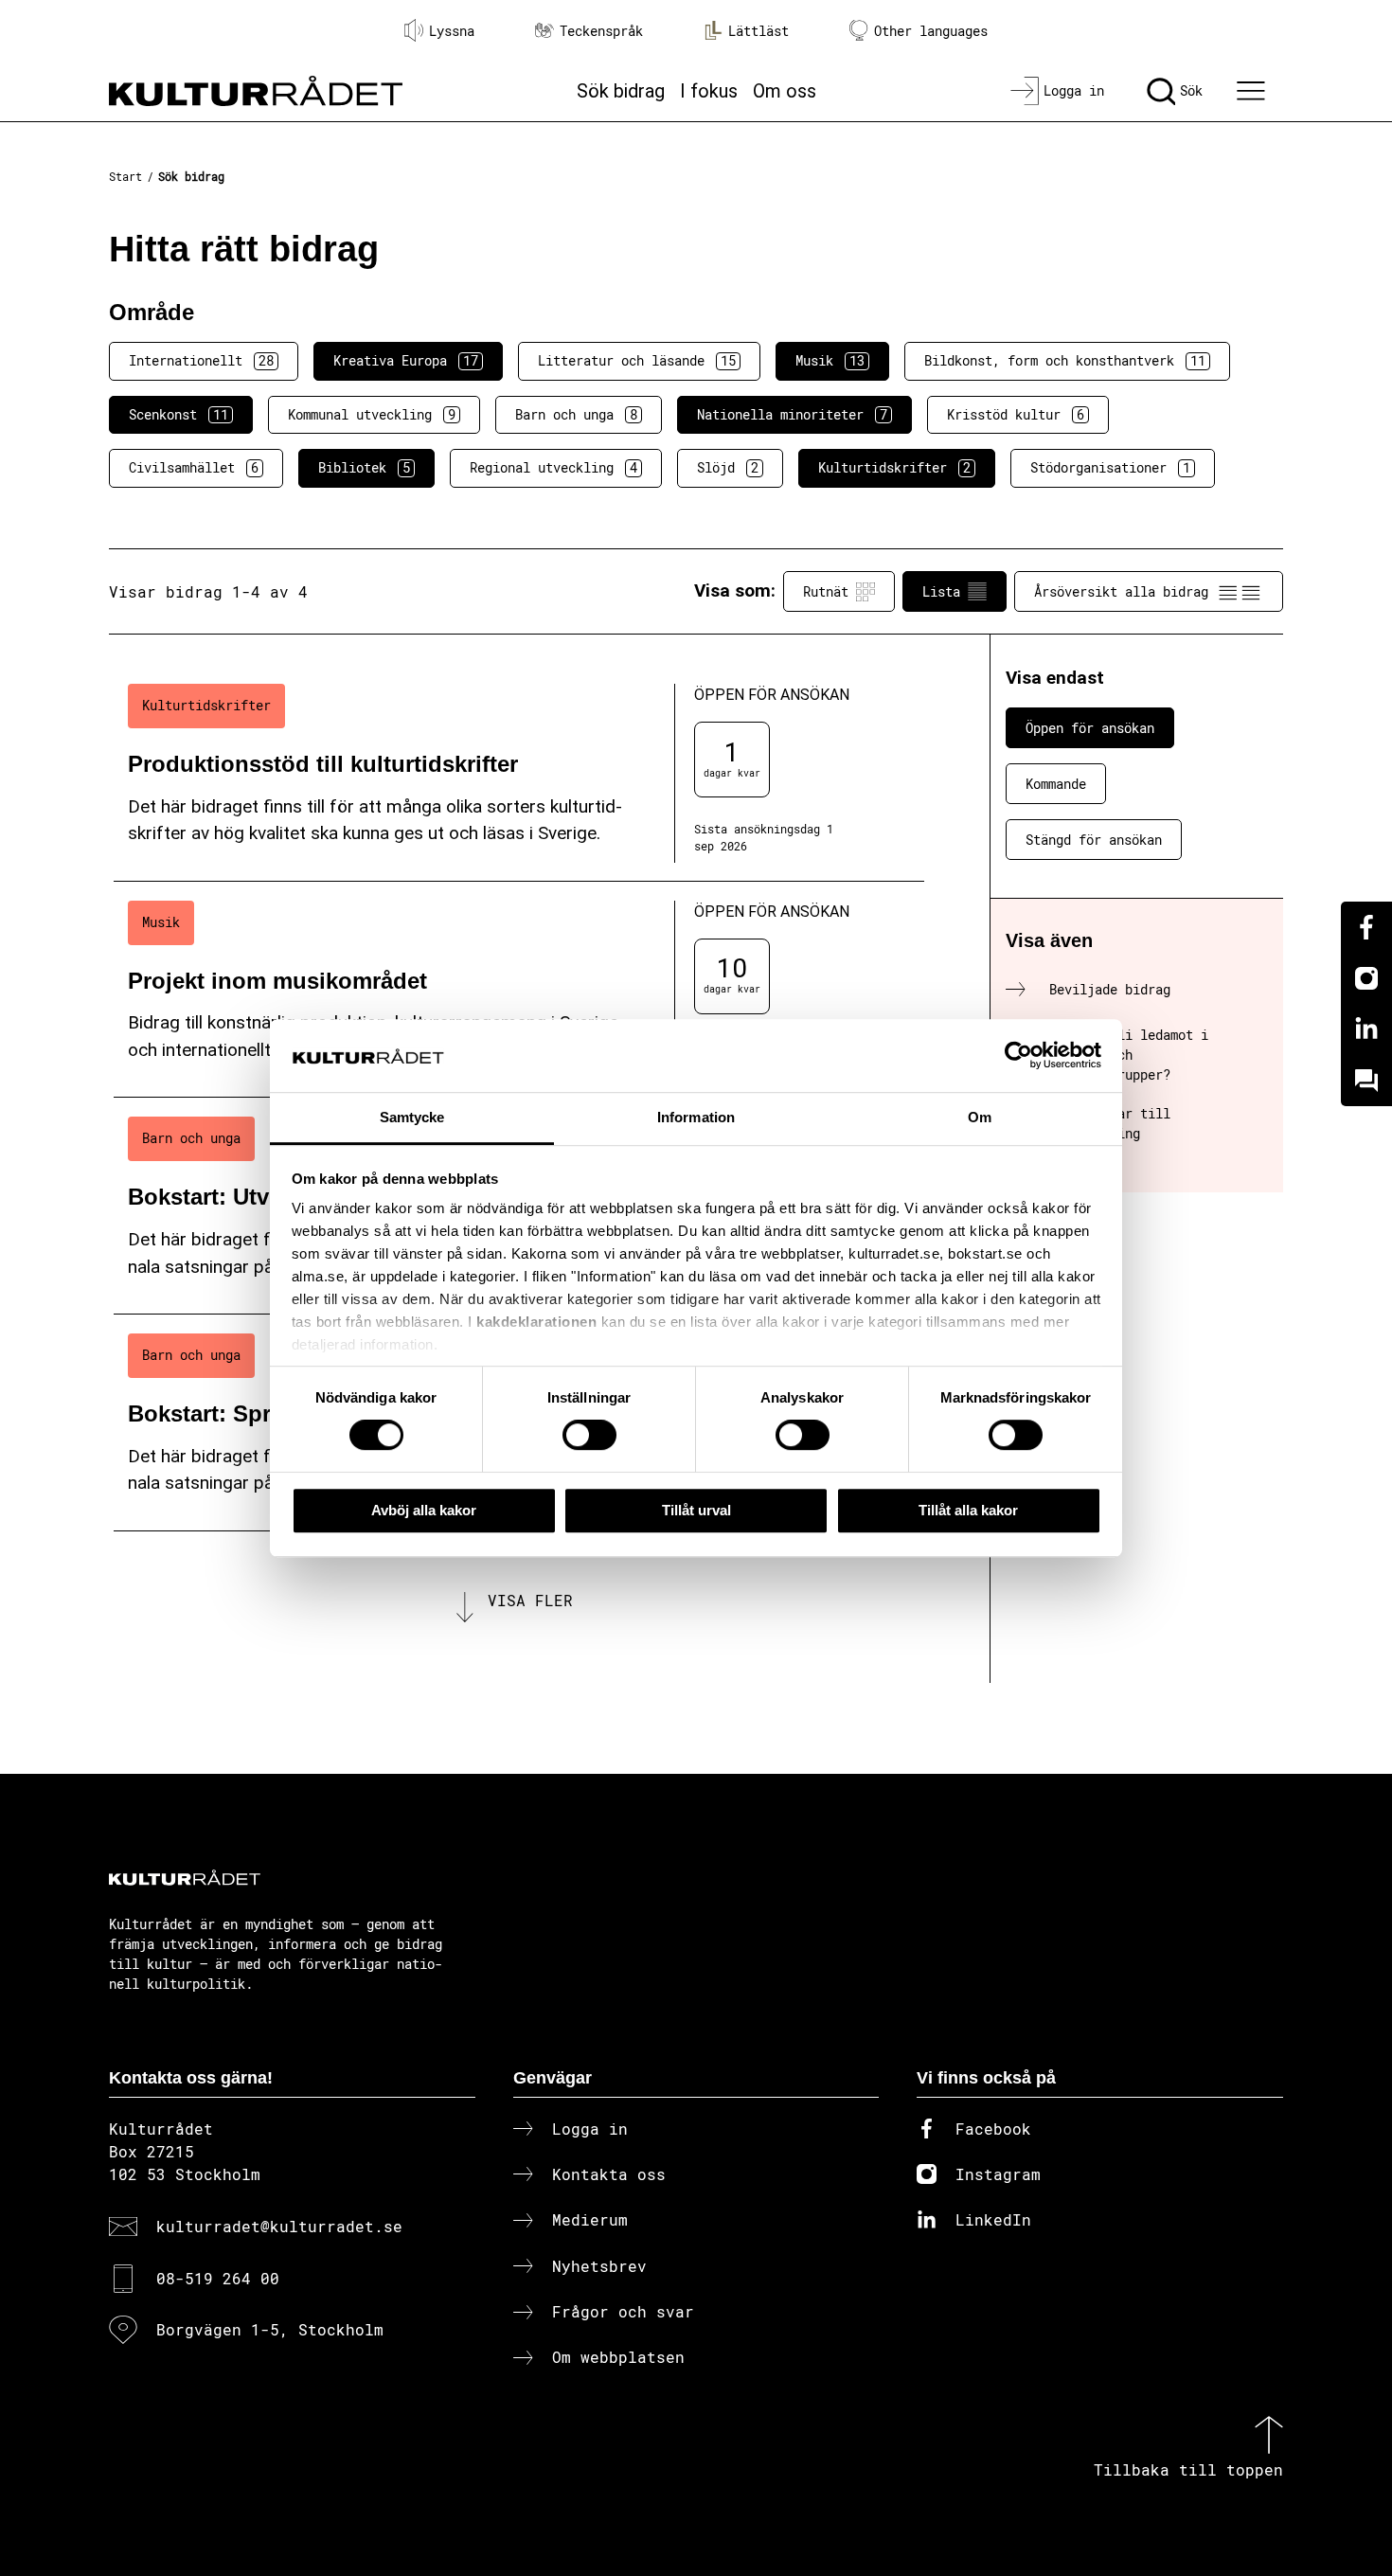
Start (125, 176)
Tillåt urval (696, 1510)
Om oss (785, 91)
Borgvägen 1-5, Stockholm (270, 2329)
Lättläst (758, 31)
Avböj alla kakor (424, 1510)
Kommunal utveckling (372, 414)
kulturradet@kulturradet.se (279, 2226)
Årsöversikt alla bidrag (1121, 591)
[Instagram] (1366, 978)
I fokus (709, 91)
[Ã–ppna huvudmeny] (1254, 91)
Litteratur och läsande (637, 360)
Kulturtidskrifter (894, 467)
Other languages (931, 31)
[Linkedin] (1366, 1029)
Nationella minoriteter (792, 414)
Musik (830, 360)
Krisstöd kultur (1016, 414)
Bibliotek (364, 467)
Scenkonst (178, 414)
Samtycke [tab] (412, 1117)
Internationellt (201, 360)
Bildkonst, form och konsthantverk (1065, 360)
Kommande (1056, 784)
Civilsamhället (194, 467)
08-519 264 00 (218, 2278)
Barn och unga (576, 414)
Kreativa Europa (406, 360)
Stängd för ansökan (1094, 840)
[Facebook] (1366, 927)
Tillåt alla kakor (968, 1510)
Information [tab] (696, 1117)
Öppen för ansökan (1090, 728)
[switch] (589, 1435)
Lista (941, 591)
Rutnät (826, 591)
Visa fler (530, 1600)
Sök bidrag (621, 91)
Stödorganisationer (1110, 467)
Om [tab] (980, 1117)
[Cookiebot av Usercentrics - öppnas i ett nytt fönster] (1018, 1056)
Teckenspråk (601, 31)
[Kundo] (1366, 1081)
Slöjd (728, 467)
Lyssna (452, 31)
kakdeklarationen (536, 1323)
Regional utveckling (553, 467)
